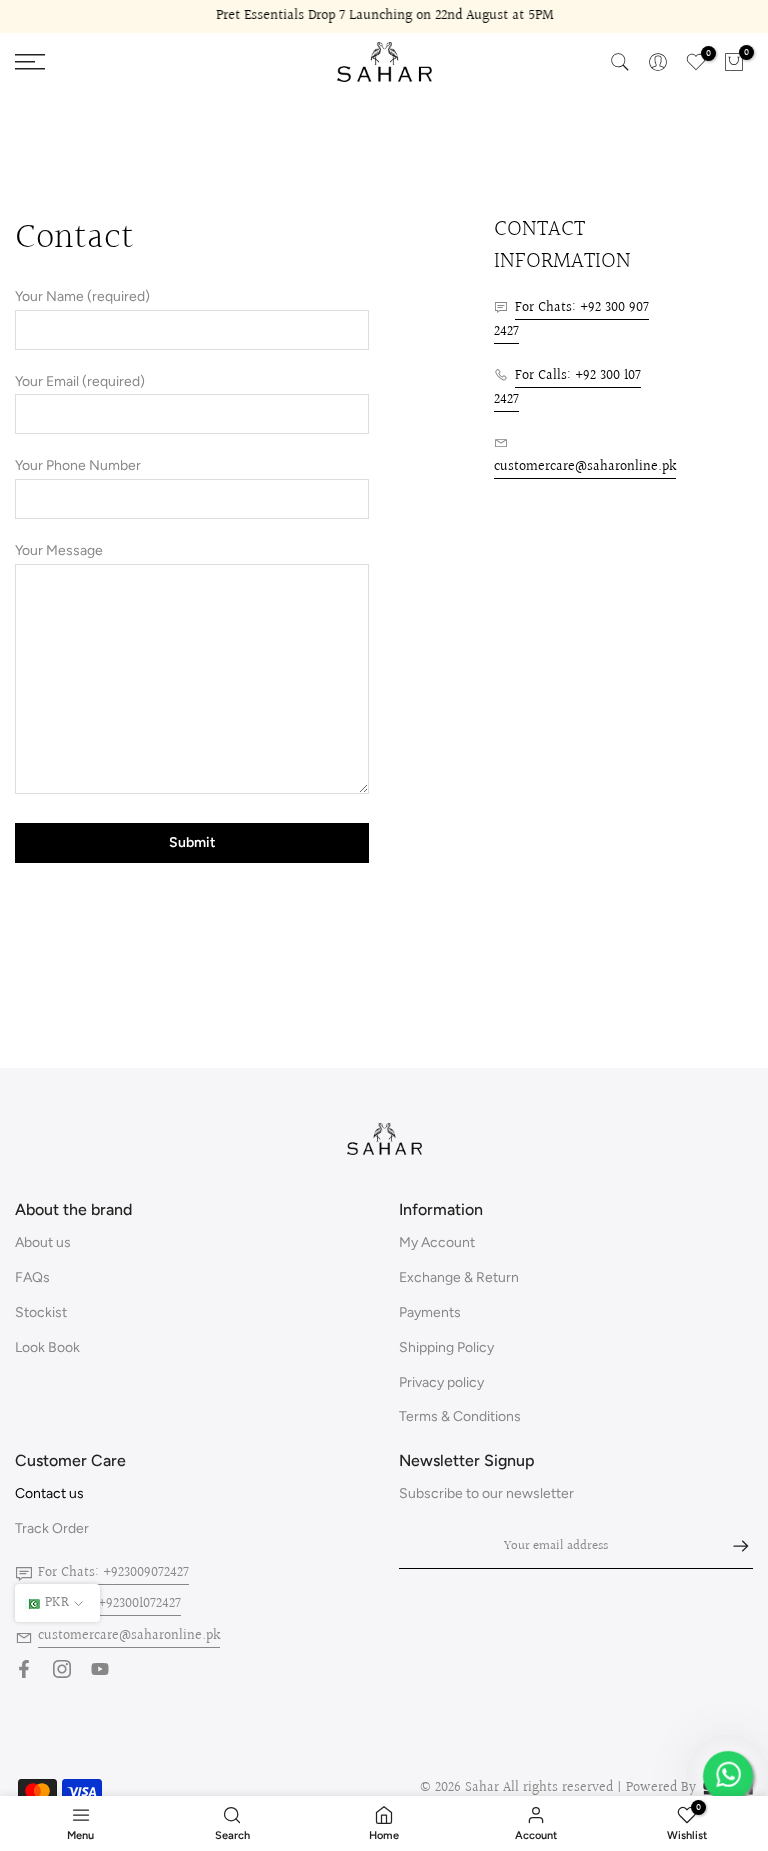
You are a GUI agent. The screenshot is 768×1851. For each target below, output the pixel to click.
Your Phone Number (78, 465)
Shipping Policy (446, 1347)
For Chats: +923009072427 (113, 1573)
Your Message (59, 550)
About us (43, 1242)
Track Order (52, 1528)
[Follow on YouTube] (100, 1669)
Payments (430, 1312)
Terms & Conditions (460, 1416)
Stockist (41, 1312)
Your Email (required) (80, 381)
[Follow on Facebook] (24, 1669)
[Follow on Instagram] (62, 1669)
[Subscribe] (731, 1546)
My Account (437, 1242)
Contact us (49, 1493)
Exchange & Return (459, 1277)
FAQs (32, 1277)
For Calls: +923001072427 (109, 1604)
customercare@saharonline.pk (585, 467)
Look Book (47, 1347)
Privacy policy (441, 1382)
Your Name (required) (82, 296)
